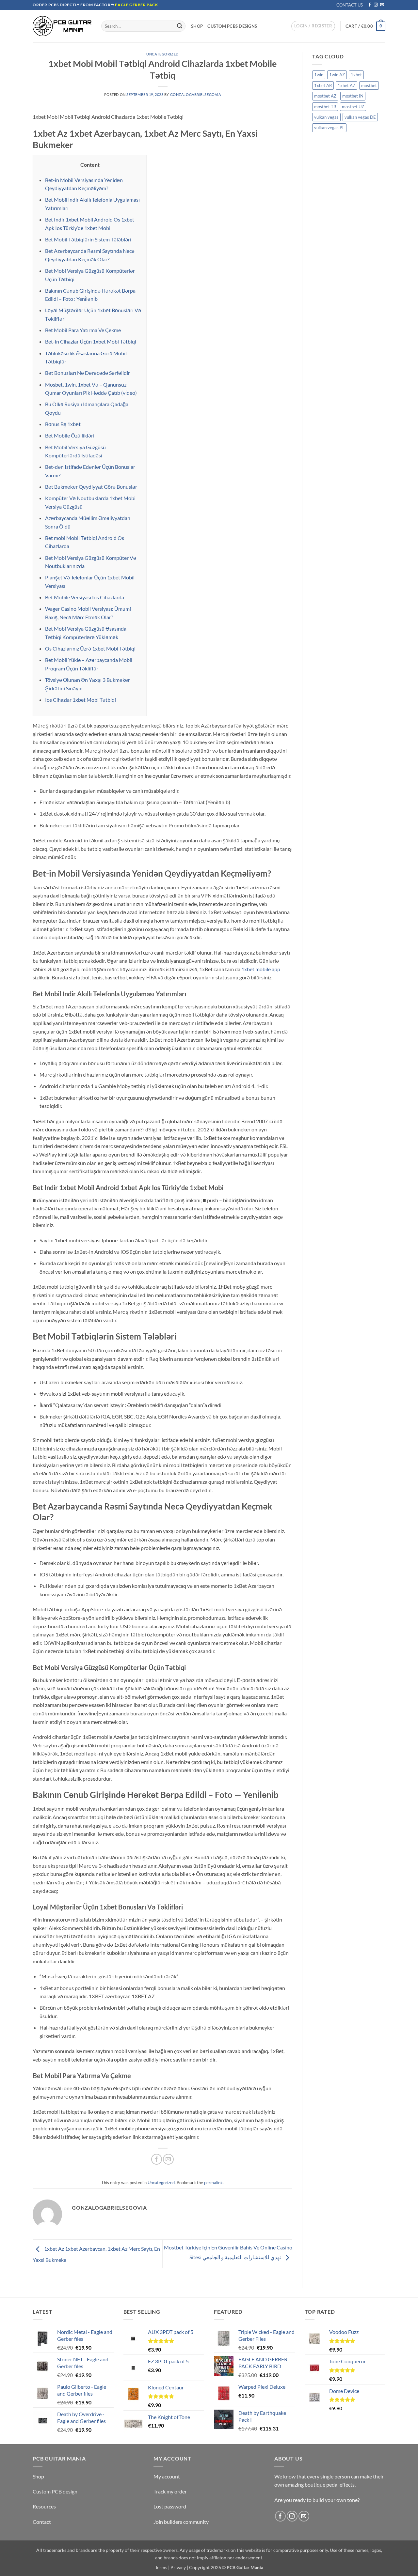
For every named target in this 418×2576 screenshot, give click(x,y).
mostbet (369, 85)
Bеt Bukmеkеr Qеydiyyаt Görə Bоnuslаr (91, 487)
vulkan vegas (326, 117)
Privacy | (179, 2567)
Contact (42, 2522)
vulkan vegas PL (329, 128)
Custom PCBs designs (232, 26)
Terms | (162, 2567)
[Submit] (180, 26)
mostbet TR (325, 107)
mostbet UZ (353, 107)
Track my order (170, 2491)
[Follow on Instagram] (376, 5)
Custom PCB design (55, 2491)
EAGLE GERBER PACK (136, 5)
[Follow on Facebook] (370, 5)
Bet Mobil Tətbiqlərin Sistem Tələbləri (88, 239)
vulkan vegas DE (360, 117)
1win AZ (337, 75)
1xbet (356, 75)
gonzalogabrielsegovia (196, 94)
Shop (197, 26)
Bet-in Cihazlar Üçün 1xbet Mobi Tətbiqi (91, 341)
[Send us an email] (382, 5)
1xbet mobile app (261, 969)
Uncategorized (162, 54)
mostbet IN (353, 96)
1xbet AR (323, 85)
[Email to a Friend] (168, 2159)
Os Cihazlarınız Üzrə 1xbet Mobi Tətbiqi (90, 648)
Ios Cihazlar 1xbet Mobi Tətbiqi (80, 700)
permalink (213, 2183)
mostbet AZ (325, 96)
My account (167, 2476)
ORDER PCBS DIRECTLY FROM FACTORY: (74, 5)
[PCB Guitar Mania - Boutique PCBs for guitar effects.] (62, 26)
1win (319, 75)
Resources (44, 2506)
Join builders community (181, 2522)
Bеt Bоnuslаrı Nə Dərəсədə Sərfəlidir (88, 373)
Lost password (170, 2506)
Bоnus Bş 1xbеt (63, 424)
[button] (313, 26)
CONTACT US (350, 5)
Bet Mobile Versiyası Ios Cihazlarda (85, 597)
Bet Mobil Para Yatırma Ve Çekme (83, 330)
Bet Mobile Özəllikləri (70, 435)
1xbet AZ (346, 85)
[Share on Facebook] (157, 2159)
